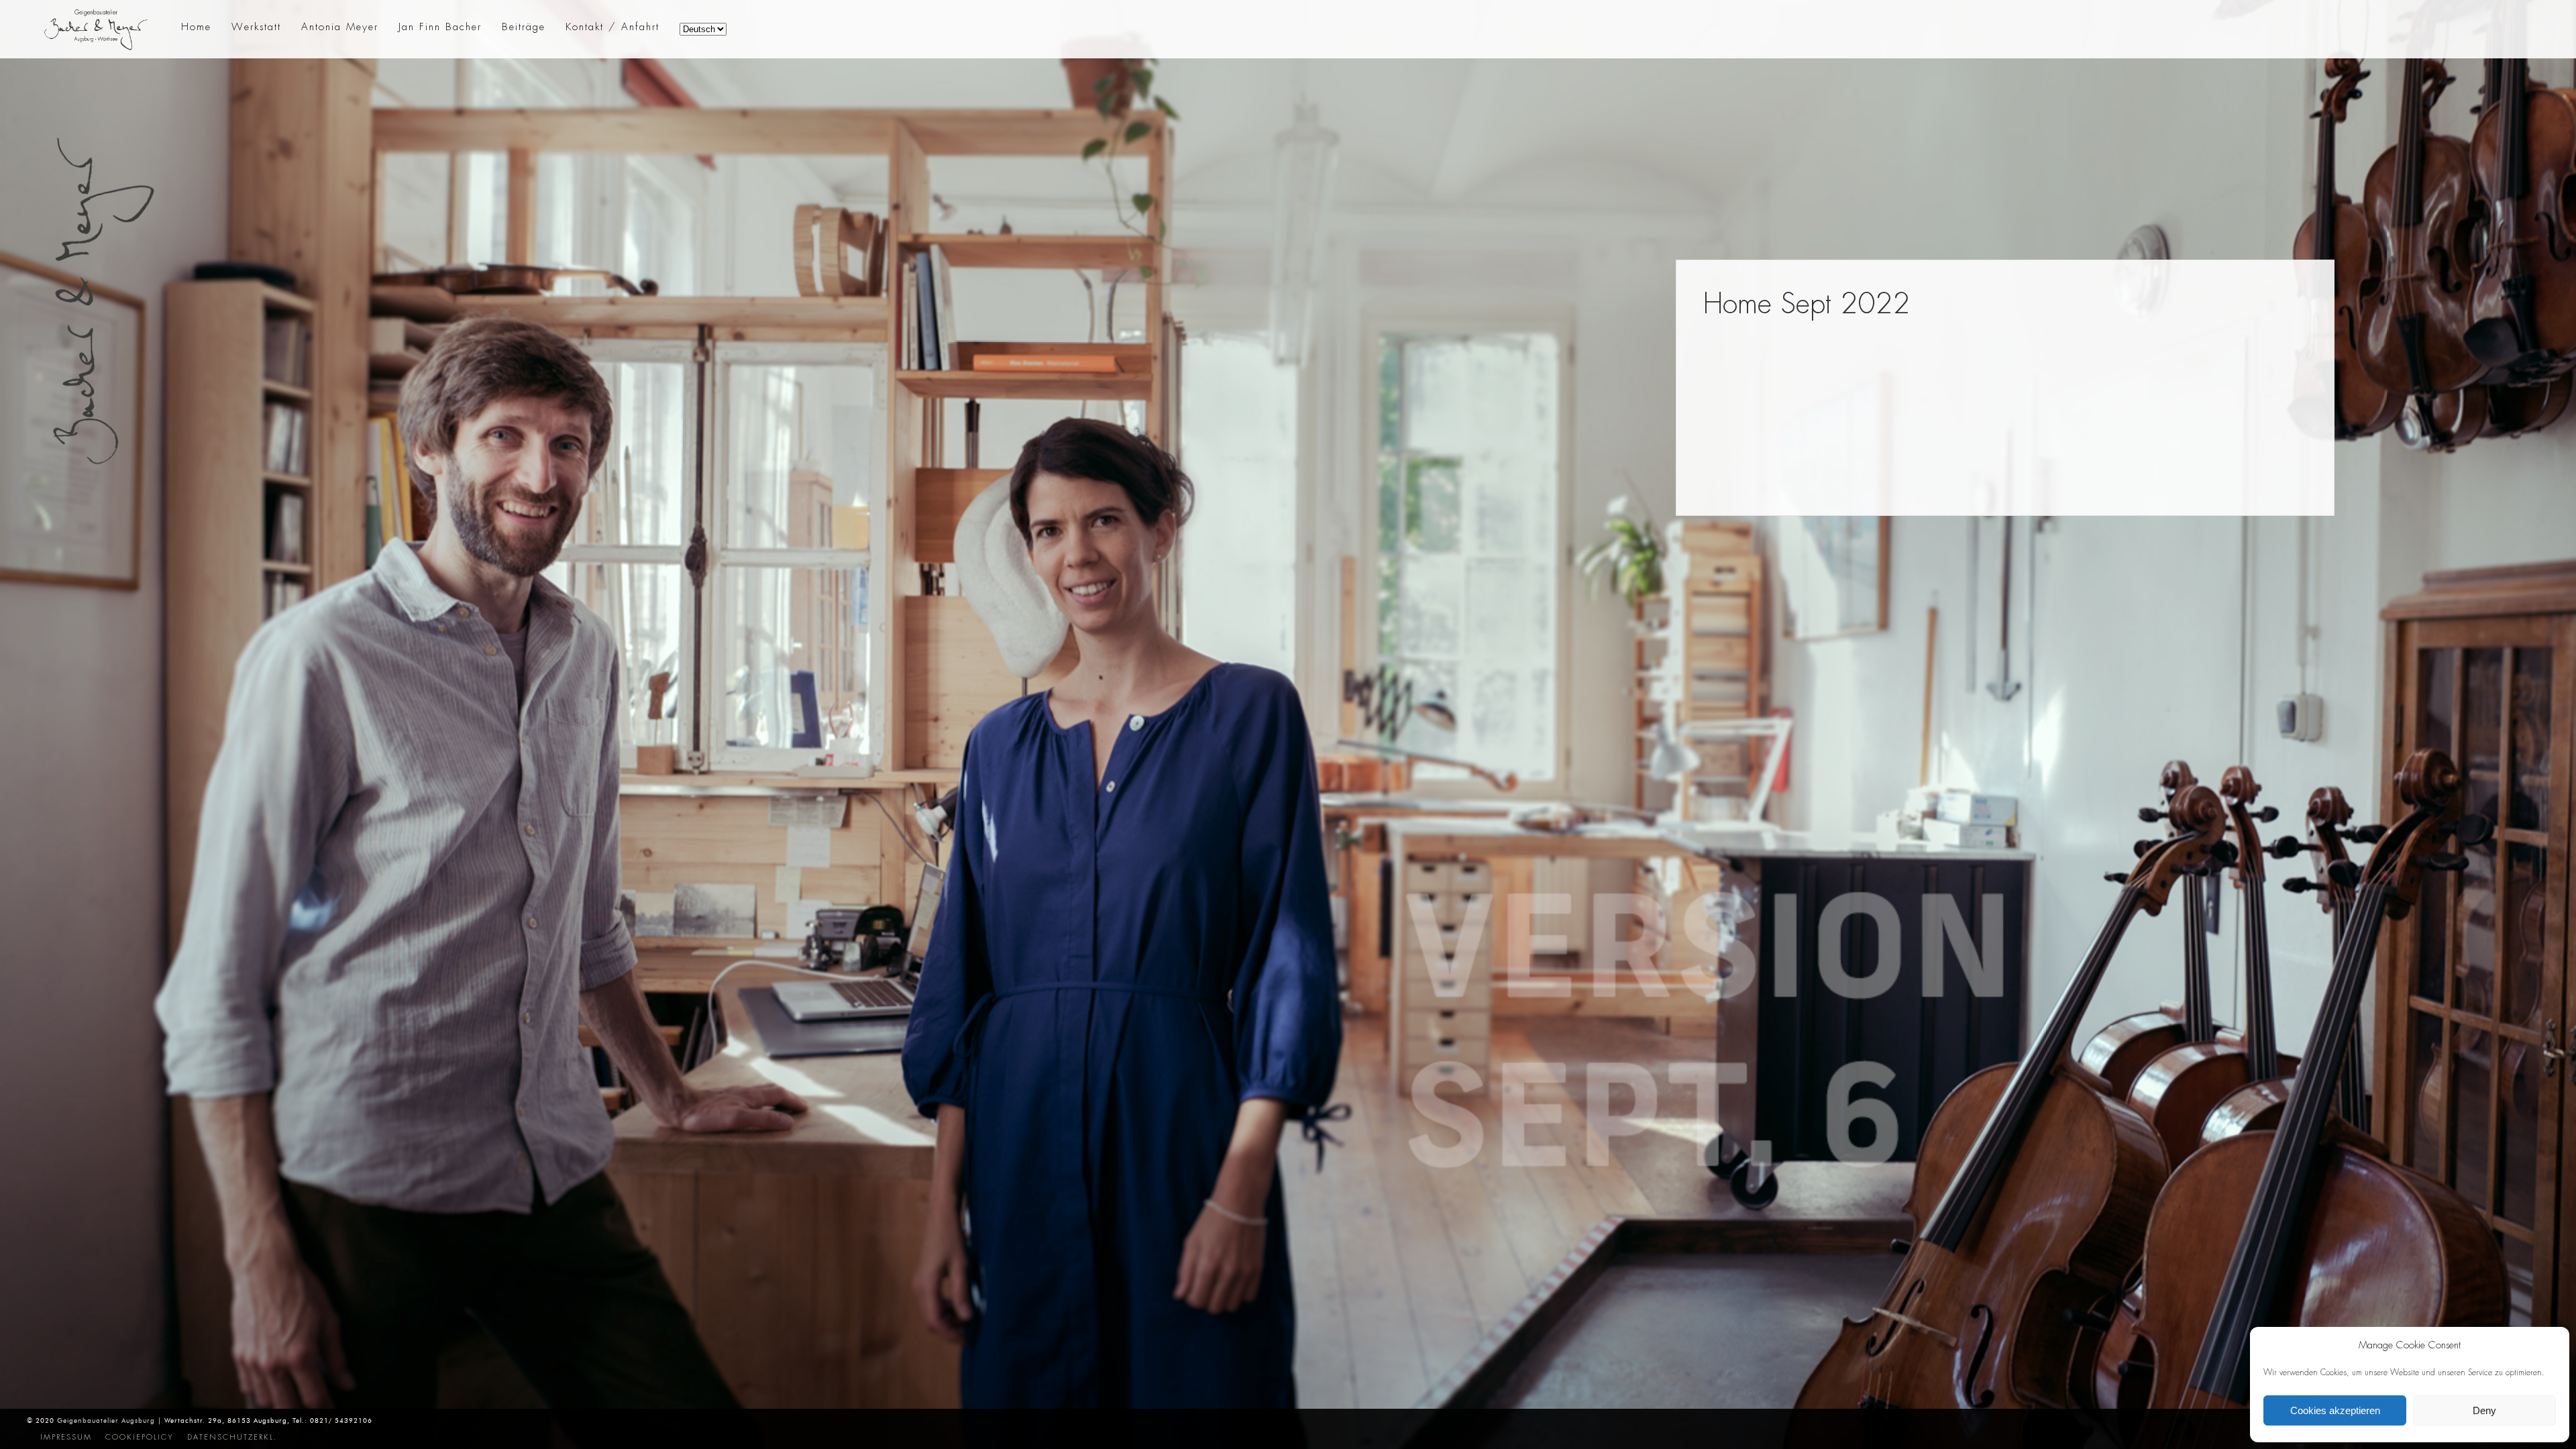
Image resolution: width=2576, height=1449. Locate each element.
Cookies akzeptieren (2335, 1410)
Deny (2484, 1410)
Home (196, 27)
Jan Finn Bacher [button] (440, 27)
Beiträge (524, 27)
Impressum (66, 1437)
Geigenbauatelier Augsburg (106, 1420)
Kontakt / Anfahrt (612, 27)
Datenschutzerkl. (232, 1437)
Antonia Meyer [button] (340, 27)
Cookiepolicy (140, 1437)
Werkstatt (256, 27)
